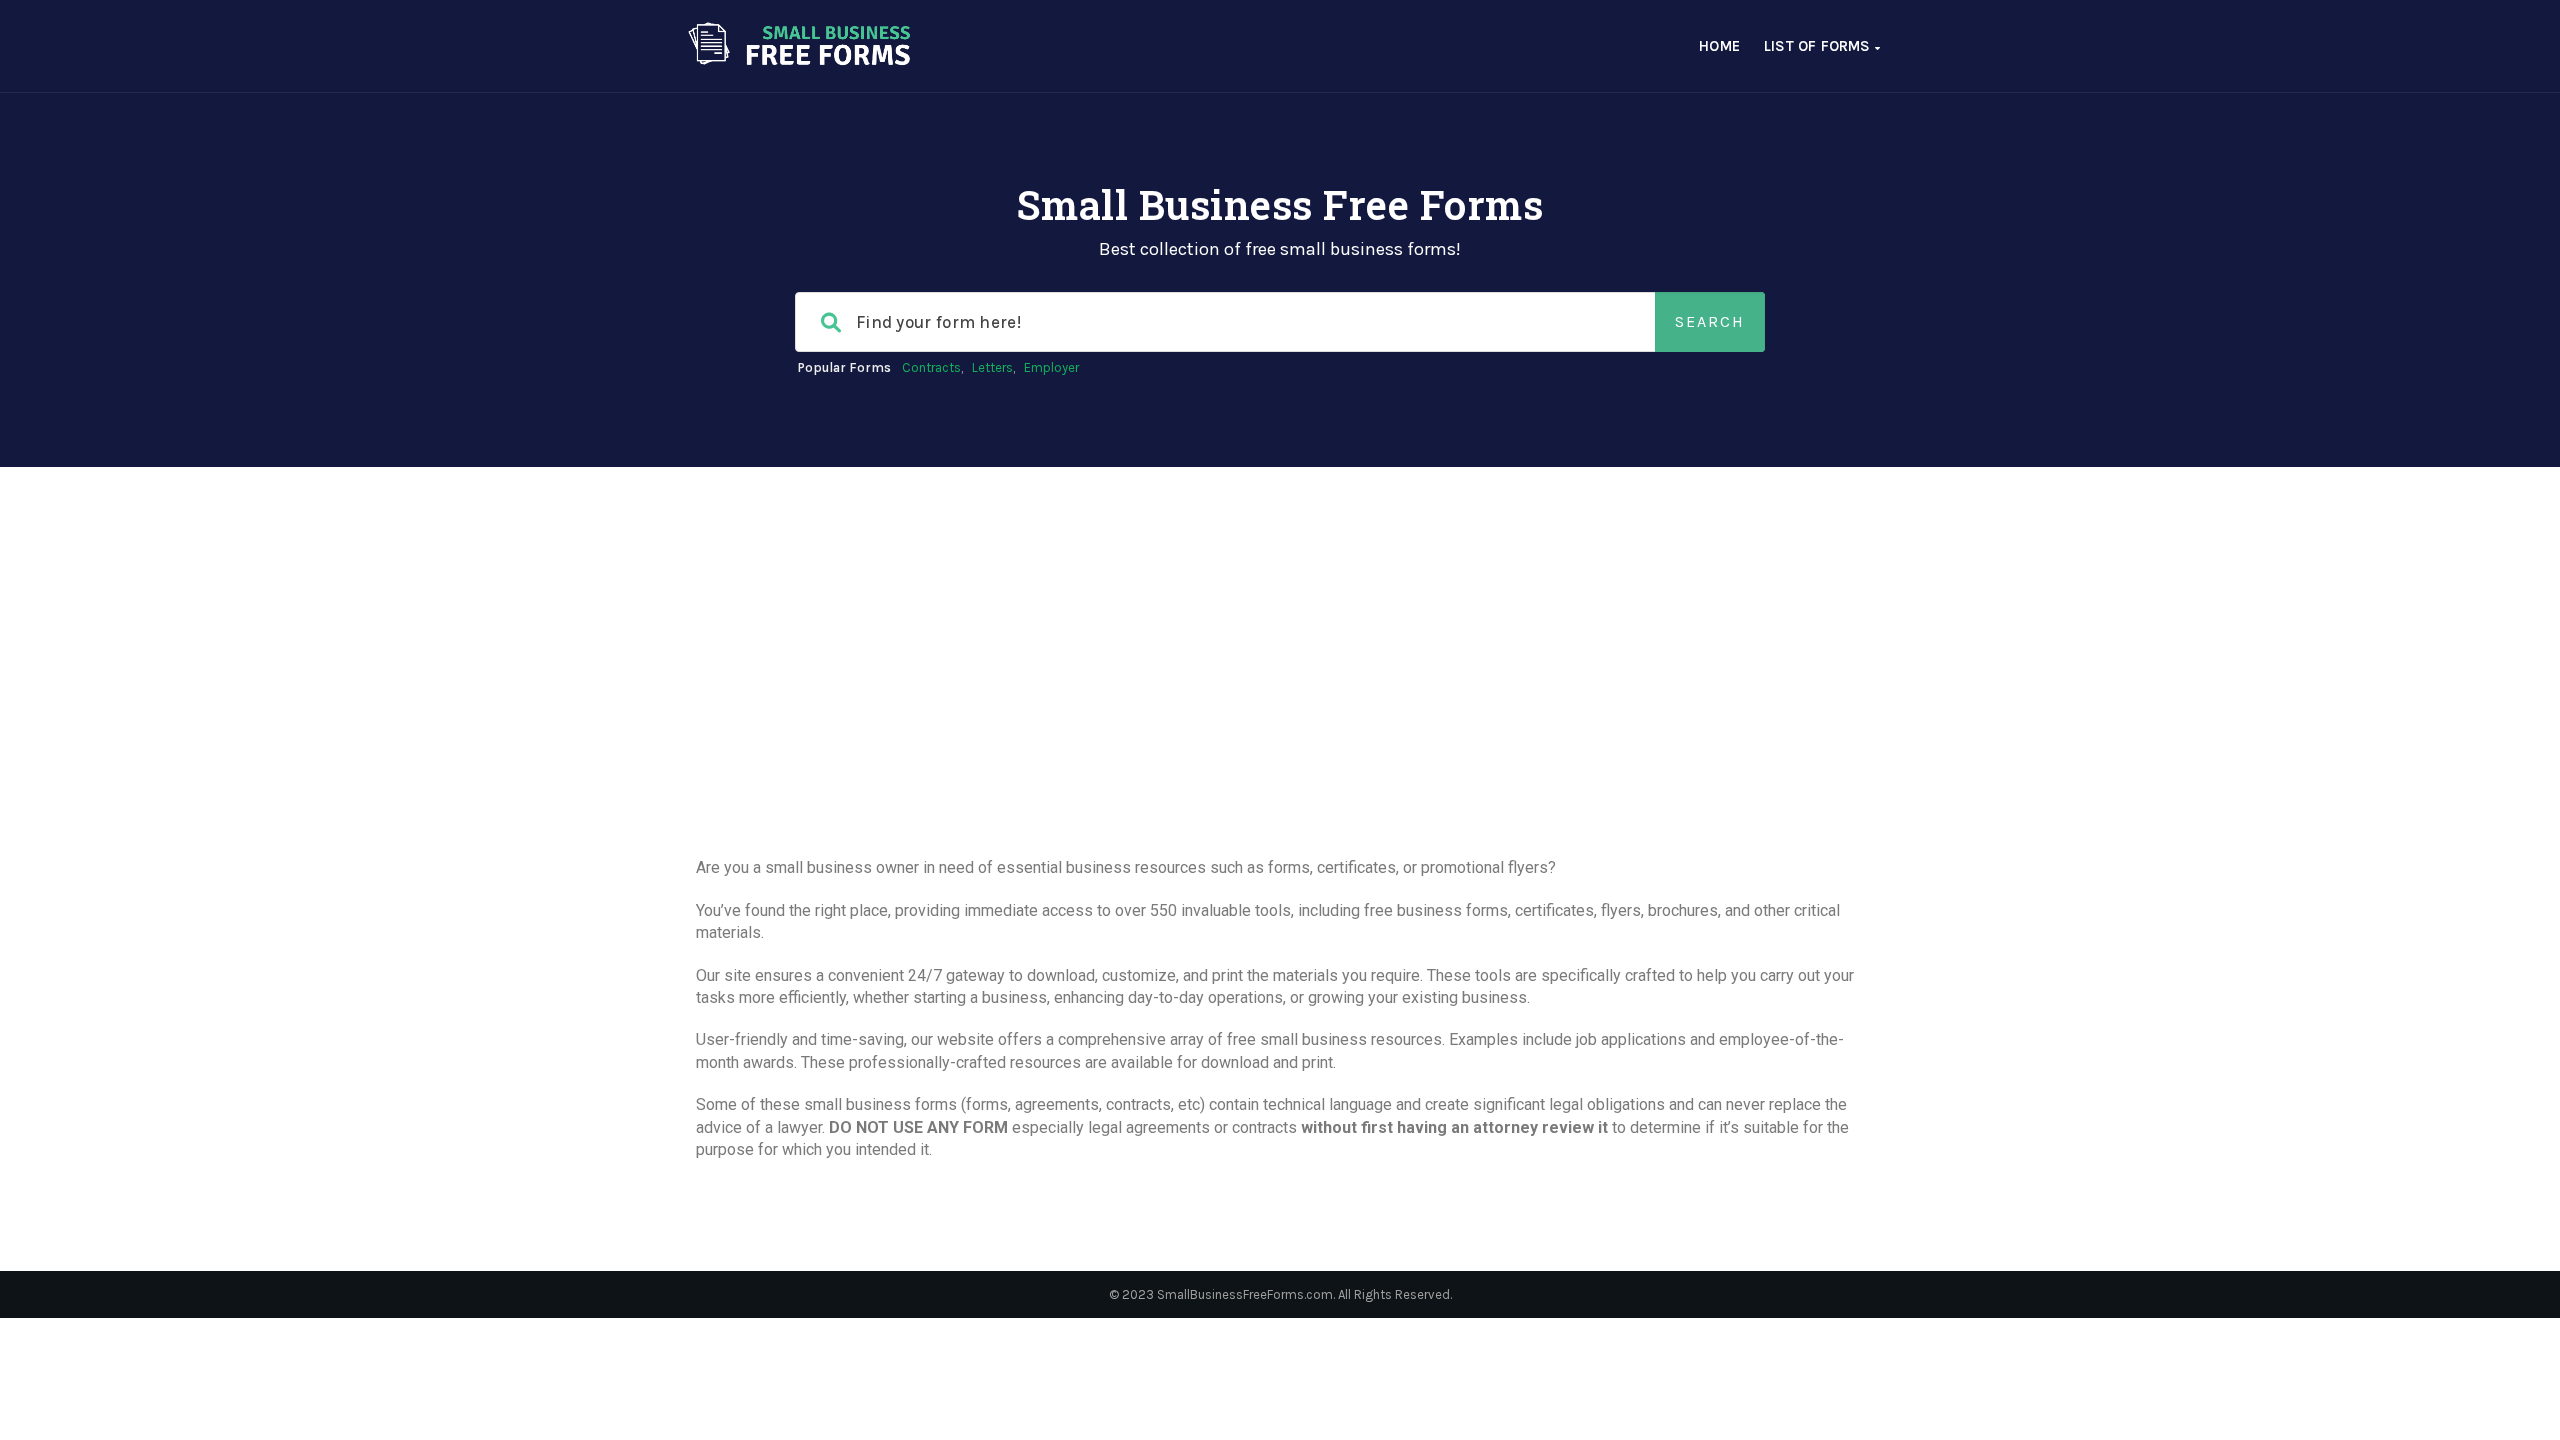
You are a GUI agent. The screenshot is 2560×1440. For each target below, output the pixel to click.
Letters (992, 367)
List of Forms (1819, 46)
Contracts (931, 367)
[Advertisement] (1280, 707)
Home (1719, 46)
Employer (1051, 367)
